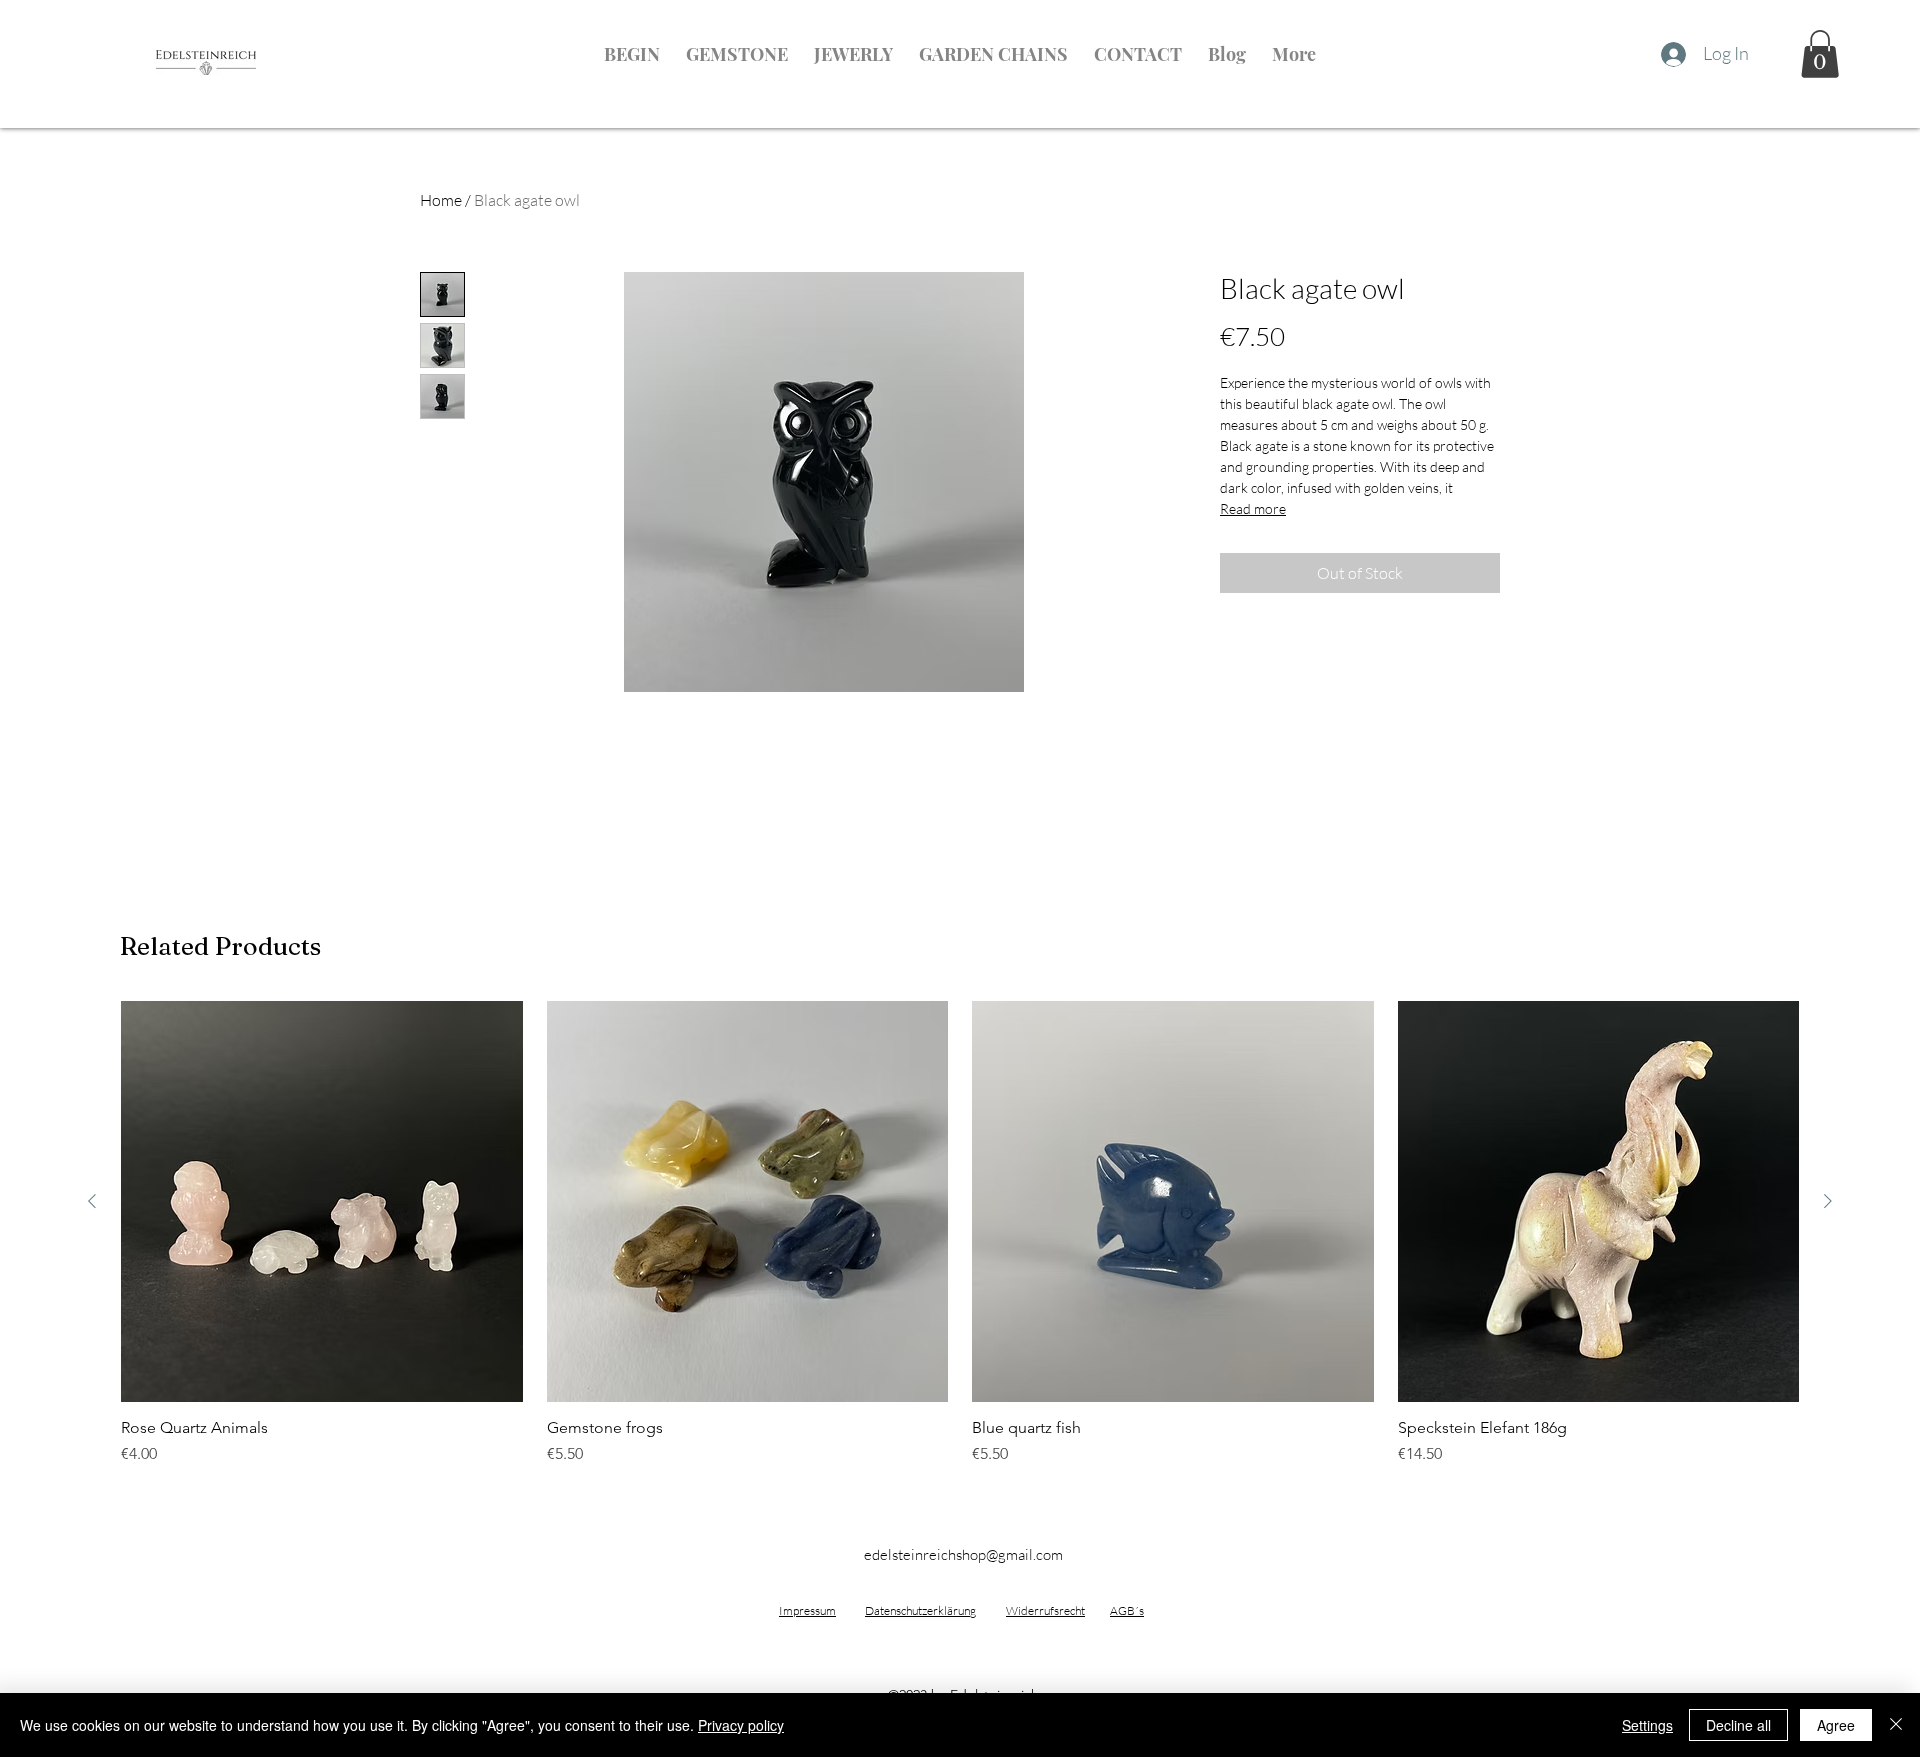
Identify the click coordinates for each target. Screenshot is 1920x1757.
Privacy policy (741, 1725)
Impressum (807, 1610)
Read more (1253, 508)
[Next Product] (1828, 1201)
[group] (960, 1234)
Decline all (1738, 1725)
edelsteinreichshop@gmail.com (963, 1554)
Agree (1836, 1725)
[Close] (1896, 1725)
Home (441, 200)
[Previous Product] (92, 1201)
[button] (1820, 54)
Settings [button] (1647, 1725)
